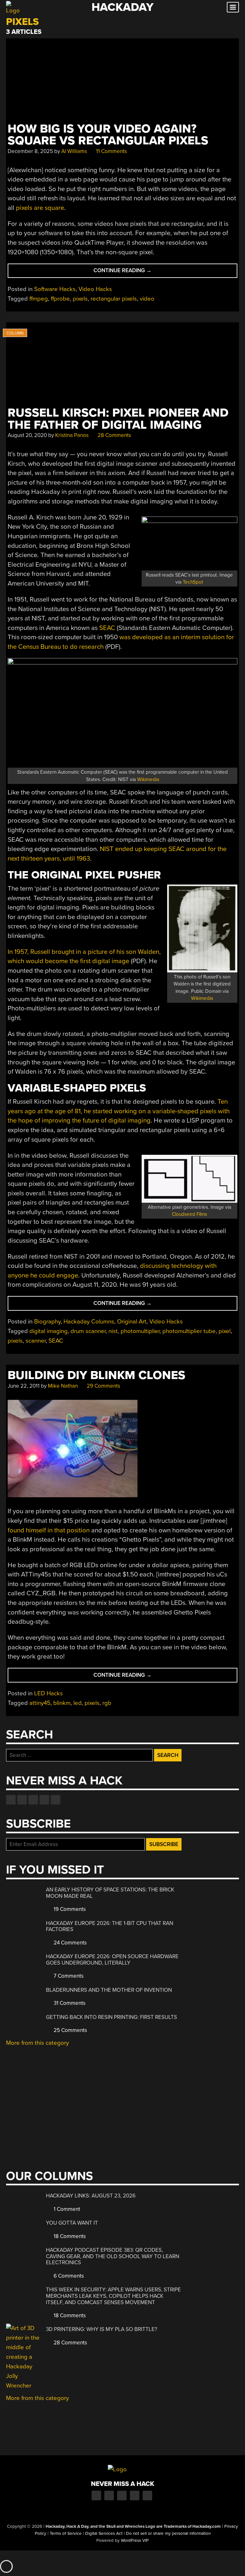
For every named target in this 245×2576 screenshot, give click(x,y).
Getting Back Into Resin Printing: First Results (111, 2017)
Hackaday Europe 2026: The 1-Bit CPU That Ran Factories (110, 1926)
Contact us (56, 1800)
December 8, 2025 (30, 151)
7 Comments (68, 1976)
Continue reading (139, 272)
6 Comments (68, 2276)
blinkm (62, 1703)
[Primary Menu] (233, 7)
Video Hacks (95, 289)
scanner (36, 1341)
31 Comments (69, 2003)
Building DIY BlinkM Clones (97, 1375)
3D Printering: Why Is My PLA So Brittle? (102, 2329)
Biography (47, 1322)
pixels (80, 299)
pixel (225, 1331)
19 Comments (69, 1909)
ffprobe (60, 299)
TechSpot (193, 582)
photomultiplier (140, 1331)
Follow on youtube (33, 1800)
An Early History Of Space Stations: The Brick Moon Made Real (110, 1893)
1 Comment (66, 2209)
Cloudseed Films (189, 1214)
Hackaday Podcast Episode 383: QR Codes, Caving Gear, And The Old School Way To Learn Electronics (113, 2256)
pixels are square (40, 208)
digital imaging (48, 1331)
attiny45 (40, 1703)
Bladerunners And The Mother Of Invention (109, 1990)
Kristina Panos (72, 435)
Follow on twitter (22, 1800)
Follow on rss (44, 1800)
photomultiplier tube (189, 1331)
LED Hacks (48, 1693)
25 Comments (70, 2030)
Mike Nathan (63, 1386)
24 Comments (70, 1943)
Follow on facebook (11, 1800)
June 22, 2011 (24, 1386)
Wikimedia (148, 779)
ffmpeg (39, 299)
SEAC (107, 628)
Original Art (132, 1322)
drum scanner (88, 1331)
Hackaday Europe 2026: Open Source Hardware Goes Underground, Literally (112, 1960)
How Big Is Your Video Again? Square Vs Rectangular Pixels (108, 135)
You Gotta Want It (72, 2223)
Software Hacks (55, 289)
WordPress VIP (135, 2541)
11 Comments (111, 151)
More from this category (37, 2043)
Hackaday (122, 7)
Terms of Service (66, 2534)
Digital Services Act (104, 2534)
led (78, 1703)
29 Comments (103, 1386)
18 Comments (69, 2236)
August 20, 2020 (27, 435)
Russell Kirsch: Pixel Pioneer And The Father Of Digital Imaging (118, 419)
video (147, 299)
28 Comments (114, 435)
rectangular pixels (114, 299)
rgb (107, 1703)
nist (113, 1331)
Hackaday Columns (89, 1322)
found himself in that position (49, 1530)
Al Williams (74, 151)
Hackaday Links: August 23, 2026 (91, 2196)
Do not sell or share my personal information (168, 2534)
